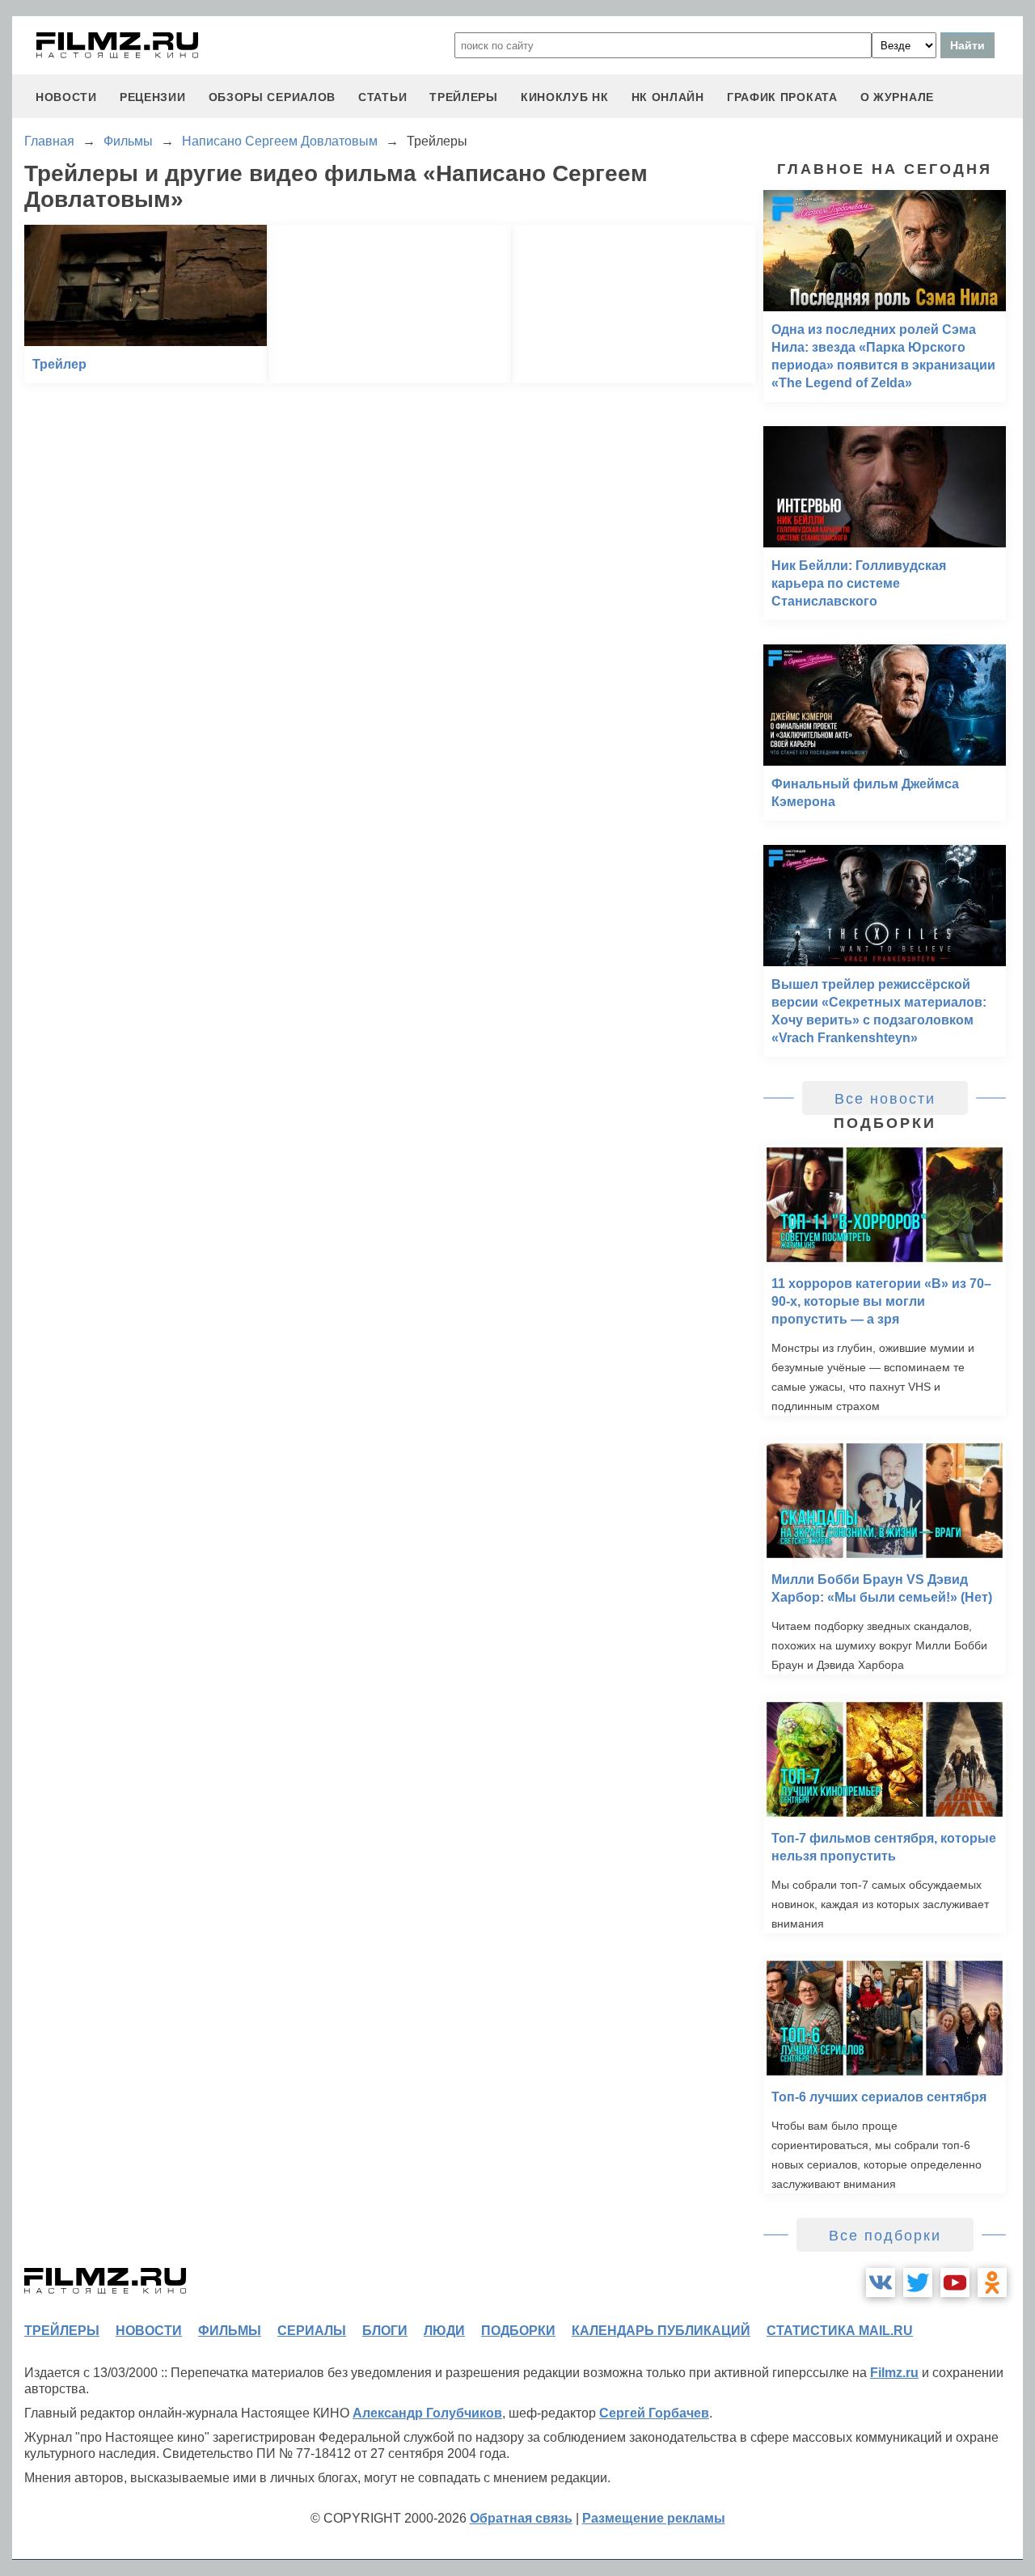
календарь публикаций (661, 2331)
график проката (782, 97)
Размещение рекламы (654, 2518)
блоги (385, 2331)
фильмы (230, 2331)
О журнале (897, 97)
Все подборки (885, 2236)
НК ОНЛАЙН (668, 97)
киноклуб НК (565, 97)
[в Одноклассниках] (992, 2283)
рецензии (153, 97)
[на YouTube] (955, 2283)
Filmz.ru (894, 2373)
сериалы (312, 2331)
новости (66, 97)
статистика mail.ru (840, 2331)
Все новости (885, 1099)
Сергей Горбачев (654, 2413)
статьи (382, 97)
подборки (518, 2331)
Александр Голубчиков (427, 2413)
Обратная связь (521, 2518)
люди (444, 2331)
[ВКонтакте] (881, 2283)
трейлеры (464, 97)
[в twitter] (918, 2283)
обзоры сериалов (272, 97)
